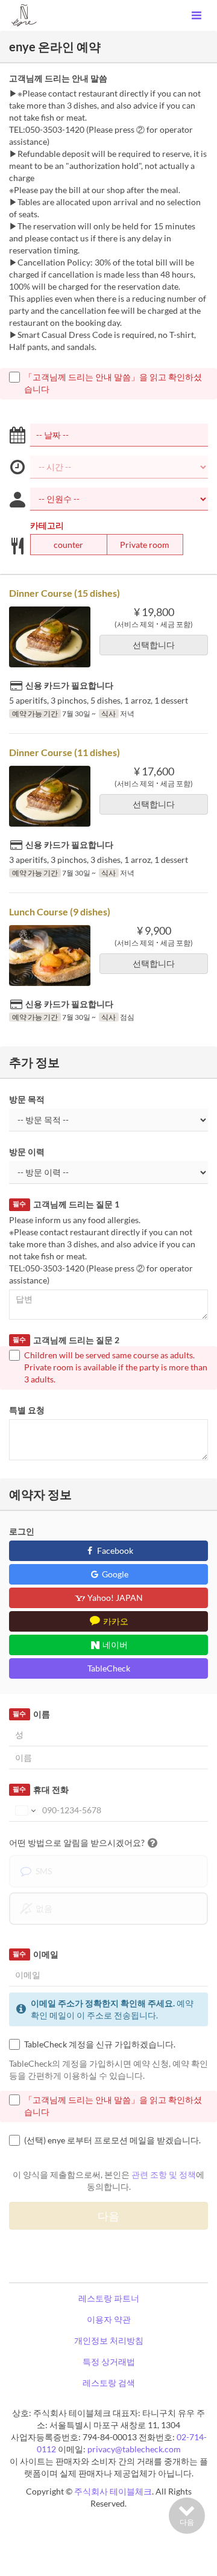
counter (68, 545)
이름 (31, 1714)
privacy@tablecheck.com (134, 2449)
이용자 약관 (109, 2319)
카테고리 (47, 525)
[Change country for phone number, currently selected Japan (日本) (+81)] (24, 1810)
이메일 (35, 1954)
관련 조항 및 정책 (164, 2174)
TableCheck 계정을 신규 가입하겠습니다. (100, 2044)
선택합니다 (154, 645)
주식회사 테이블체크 (113, 2491)
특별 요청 (27, 1410)
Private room (145, 545)
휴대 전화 (40, 1789)
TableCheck (109, 1668)
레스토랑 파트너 (109, 2298)
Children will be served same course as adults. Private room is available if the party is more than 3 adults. (116, 1367)
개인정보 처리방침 (109, 2340)
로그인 (22, 1531)
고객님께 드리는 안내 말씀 (58, 78)
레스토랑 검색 (109, 2383)
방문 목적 (27, 1099)
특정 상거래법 (109, 2361)
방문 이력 (27, 1152)
